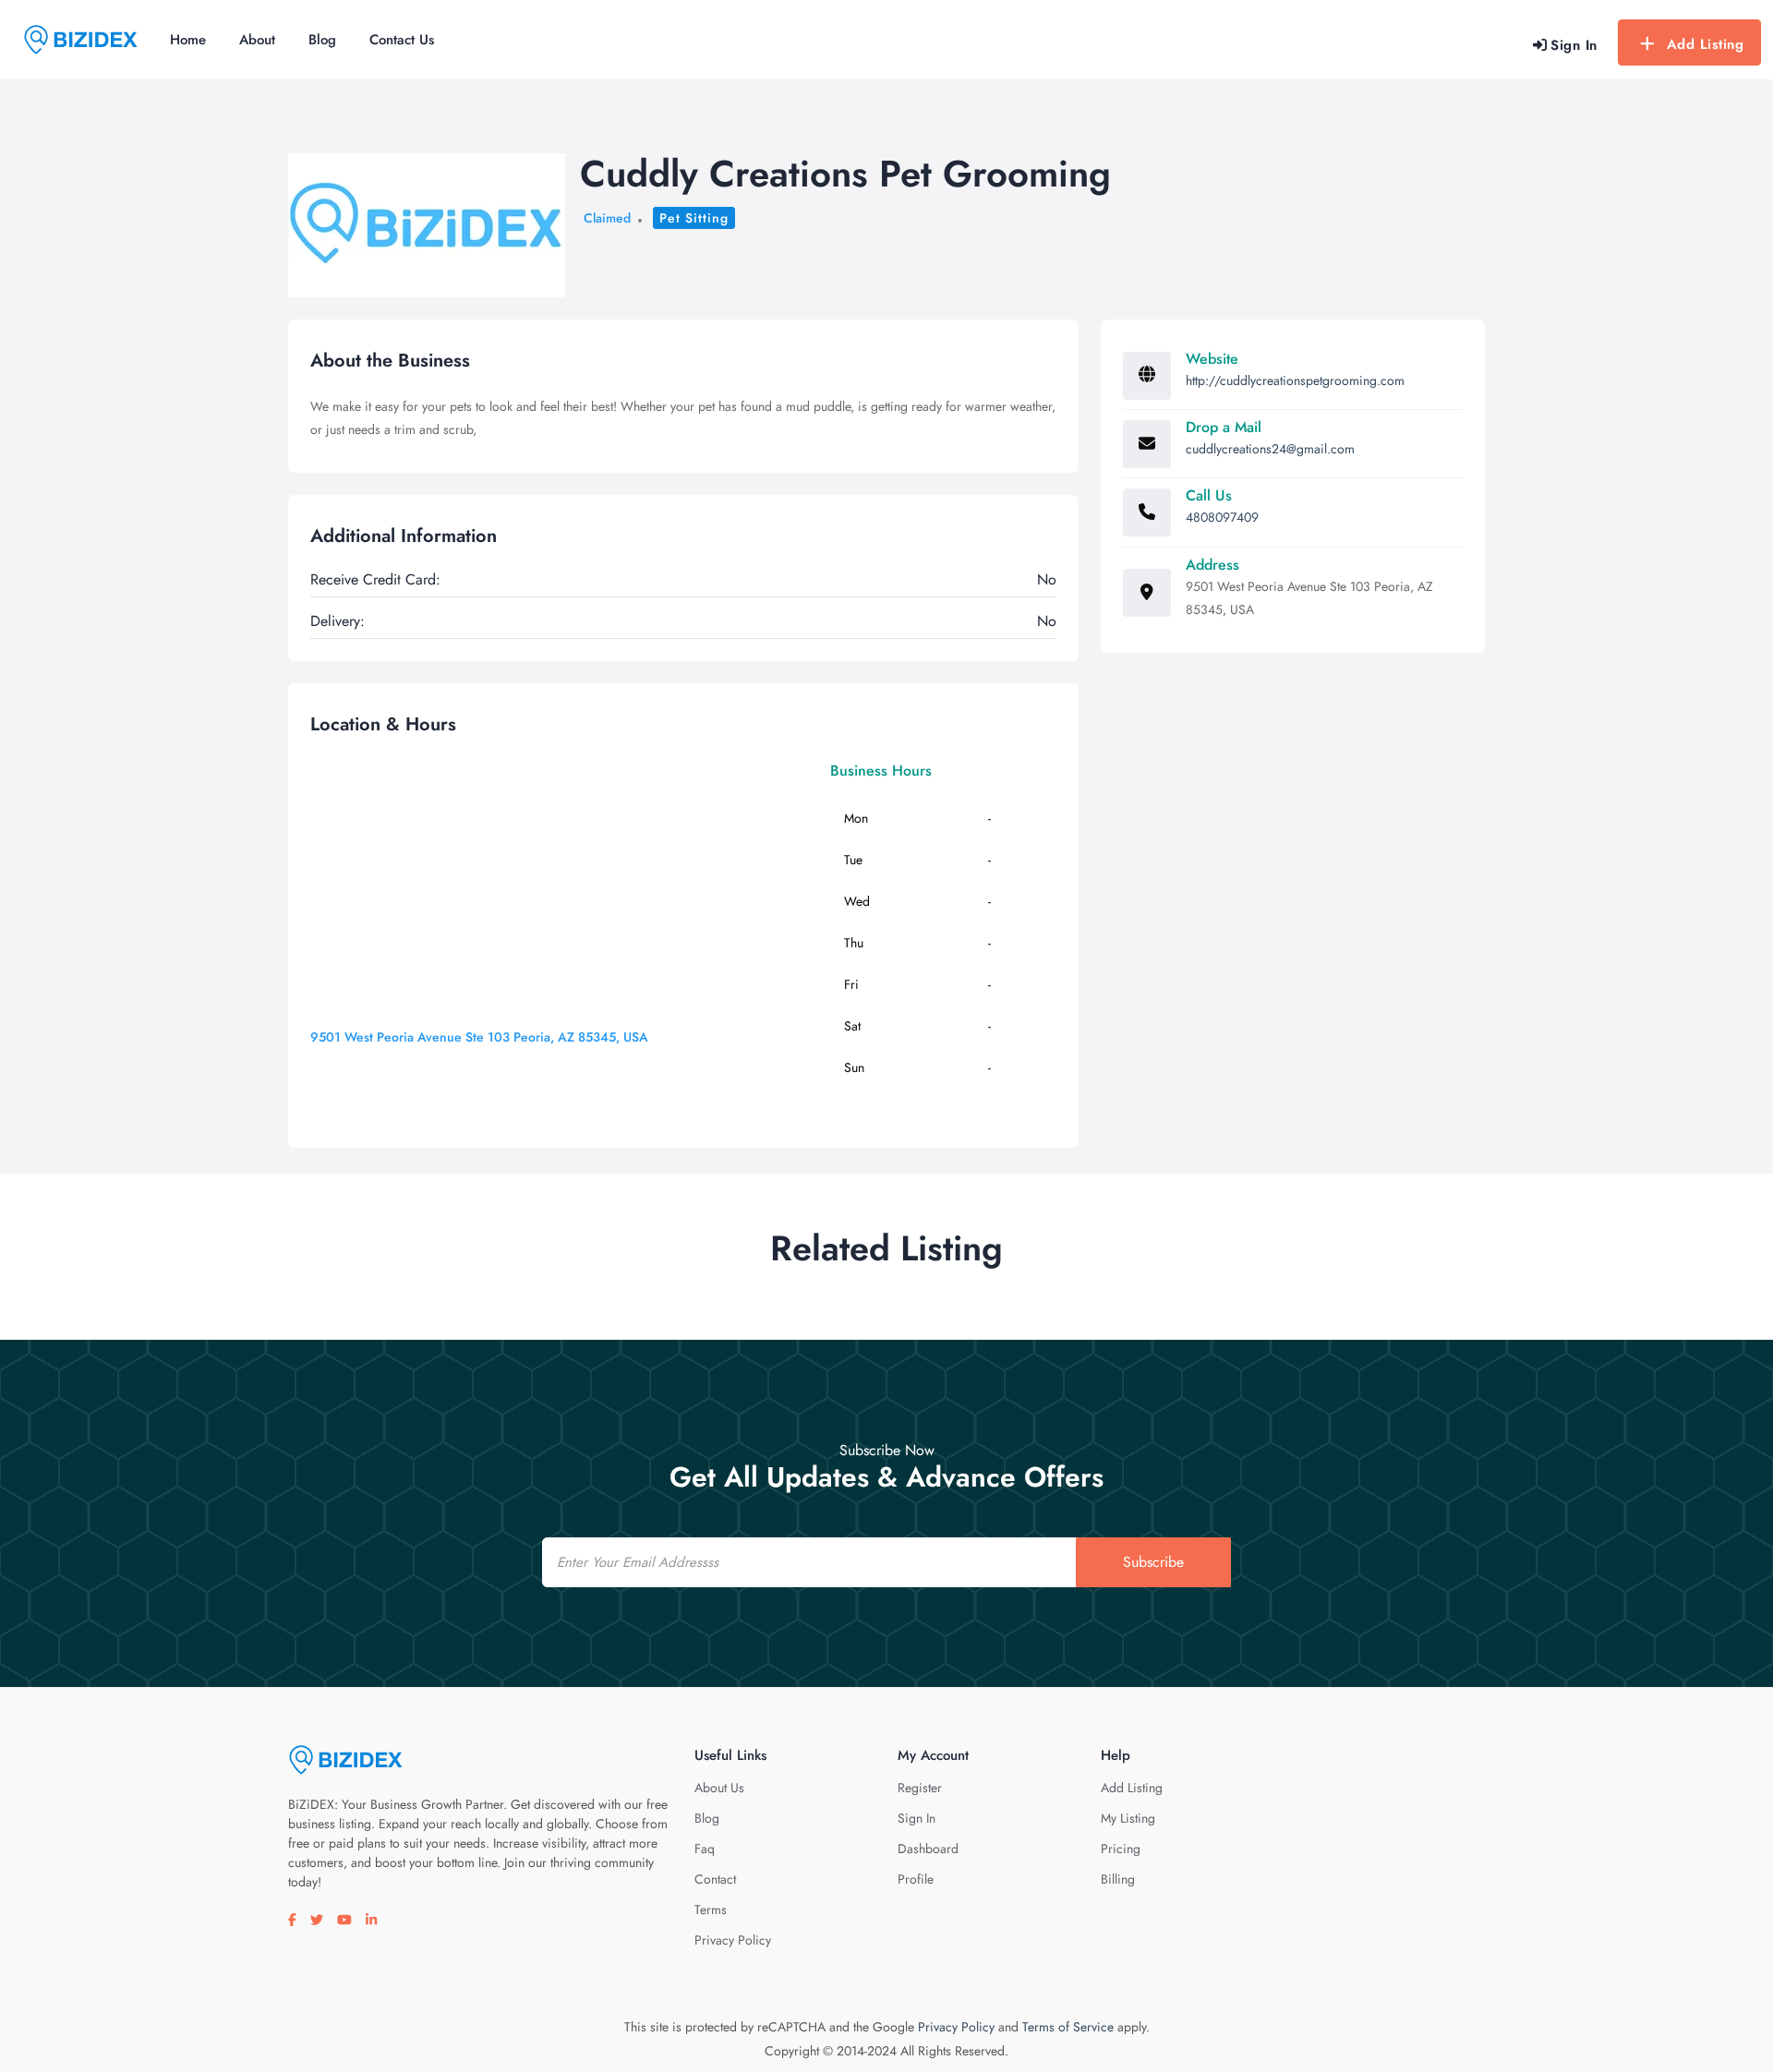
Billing (1118, 1879)
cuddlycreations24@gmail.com (1270, 449)
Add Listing (1706, 44)
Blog (322, 40)
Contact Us (402, 40)
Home (188, 40)
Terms (711, 1909)
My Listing (1128, 1818)
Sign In (917, 1818)
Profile (916, 1879)
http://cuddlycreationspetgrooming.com (1295, 380)
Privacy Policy (733, 1940)
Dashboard (928, 1849)
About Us (719, 1788)
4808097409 (1222, 517)
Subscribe (1153, 1562)
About (257, 40)
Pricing (1121, 1849)
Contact (715, 1879)
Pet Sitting (694, 218)
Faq (705, 1849)
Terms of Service (1068, 2027)
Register (920, 1788)
